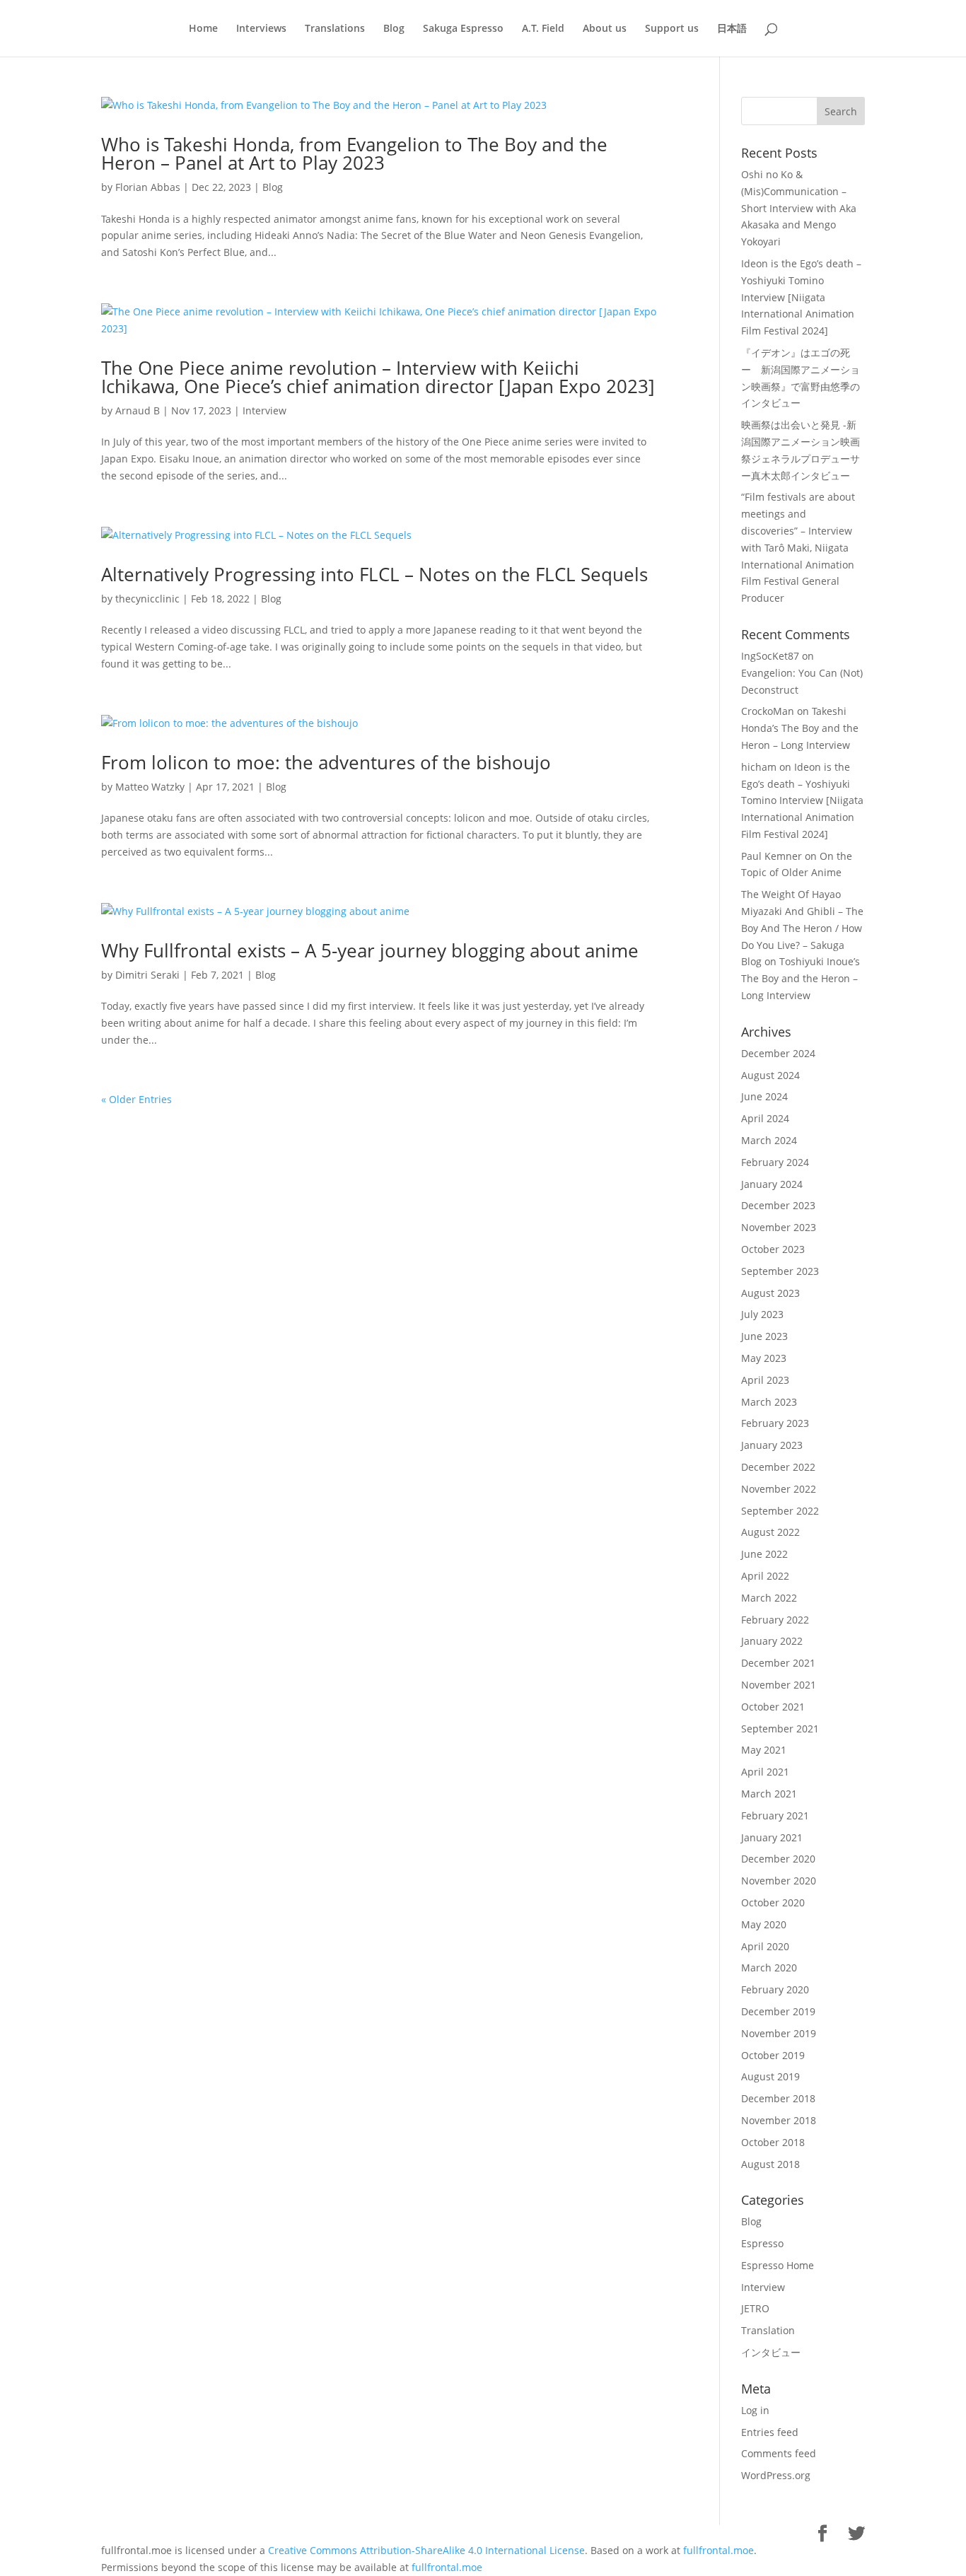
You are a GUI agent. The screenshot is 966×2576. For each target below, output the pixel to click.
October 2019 (773, 2055)
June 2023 (764, 1336)
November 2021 (779, 1685)
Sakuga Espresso (463, 29)
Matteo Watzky (150, 787)
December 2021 (778, 1663)
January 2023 (772, 1445)
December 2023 (778, 1205)
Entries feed (770, 2432)
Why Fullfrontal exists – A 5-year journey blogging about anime (370, 950)
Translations (335, 29)
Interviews (261, 29)
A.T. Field (543, 29)
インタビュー (771, 2352)
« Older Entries (136, 1099)
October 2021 (773, 1707)
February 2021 (775, 1816)
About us (605, 29)
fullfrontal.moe (718, 2550)
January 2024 (772, 1184)
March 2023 (769, 1402)
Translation (768, 2330)
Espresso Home (778, 2265)
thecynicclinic (147, 599)
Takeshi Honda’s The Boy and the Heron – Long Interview (800, 728)
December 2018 (778, 2098)
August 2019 (770, 2076)
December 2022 (778, 1467)
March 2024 (769, 1140)
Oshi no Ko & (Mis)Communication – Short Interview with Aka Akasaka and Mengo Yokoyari (799, 208)
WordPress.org (776, 2475)
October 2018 (773, 2142)
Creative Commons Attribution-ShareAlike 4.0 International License (426, 2550)
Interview (264, 410)
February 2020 (775, 1989)
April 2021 (765, 1772)
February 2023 (775, 1423)
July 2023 (762, 1314)
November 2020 (779, 1881)
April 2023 (765, 1380)
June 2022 (764, 1554)
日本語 (732, 29)
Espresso (762, 2243)
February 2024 (775, 1162)
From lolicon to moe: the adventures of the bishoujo (326, 762)
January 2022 (772, 1641)
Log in (755, 2410)
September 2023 (780, 1271)
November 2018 (779, 2120)
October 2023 (773, 1249)
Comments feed (779, 2453)
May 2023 (764, 1358)
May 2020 (764, 1924)
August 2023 (770, 1293)
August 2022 (770, 1532)
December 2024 (778, 1053)
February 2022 (775, 1620)
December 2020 (778, 1859)
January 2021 (772, 1837)
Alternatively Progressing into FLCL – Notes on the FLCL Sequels (374, 574)
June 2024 (764, 1096)
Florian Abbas (148, 187)
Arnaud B (138, 410)
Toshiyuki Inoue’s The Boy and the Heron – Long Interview (801, 978)
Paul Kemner (772, 856)
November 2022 (779, 1489)
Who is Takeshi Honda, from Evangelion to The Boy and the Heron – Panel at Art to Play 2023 (354, 153)
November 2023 (779, 1227)
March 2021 (769, 1794)
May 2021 (764, 1750)
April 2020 (765, 1946)
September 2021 (780, 1729)
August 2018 (770, 2164)
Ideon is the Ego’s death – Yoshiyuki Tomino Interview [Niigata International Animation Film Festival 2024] (801, 297)
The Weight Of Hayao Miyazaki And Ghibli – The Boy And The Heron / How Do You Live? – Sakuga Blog (802, 928)
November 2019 (779, 2033)
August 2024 (770, 1075)
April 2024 (765, 1118)
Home (203, 29)
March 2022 (769, 1598)
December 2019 (778, 2011)
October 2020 (773, 1902)
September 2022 (780, 1511)
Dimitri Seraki (147, 975)
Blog (394, 29)
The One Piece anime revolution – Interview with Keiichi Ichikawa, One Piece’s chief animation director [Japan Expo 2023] (378, 377)
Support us (672, 29)
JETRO (755, 2308)
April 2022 (765, 1576)
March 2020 (769, 1968)
